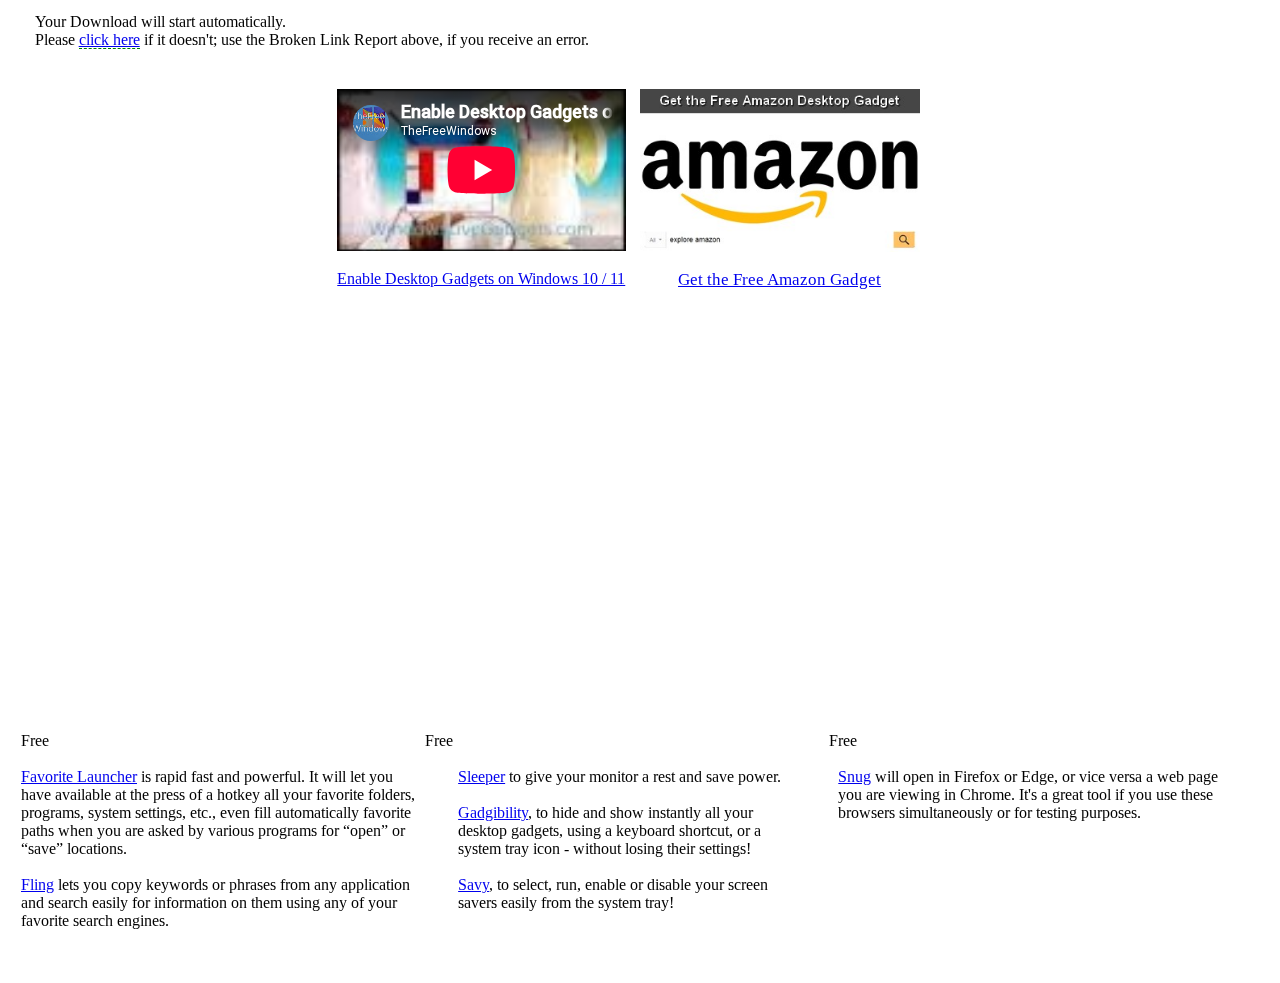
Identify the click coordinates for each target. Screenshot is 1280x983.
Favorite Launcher (79, 776)
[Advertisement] (183, 389)
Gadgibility (493, 812)
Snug (854, 776)
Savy (473, 884)
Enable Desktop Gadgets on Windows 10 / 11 (481, 278)
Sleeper (481, 776)
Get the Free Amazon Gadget (779, 279)
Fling (37, 884)
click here (109, 39)
